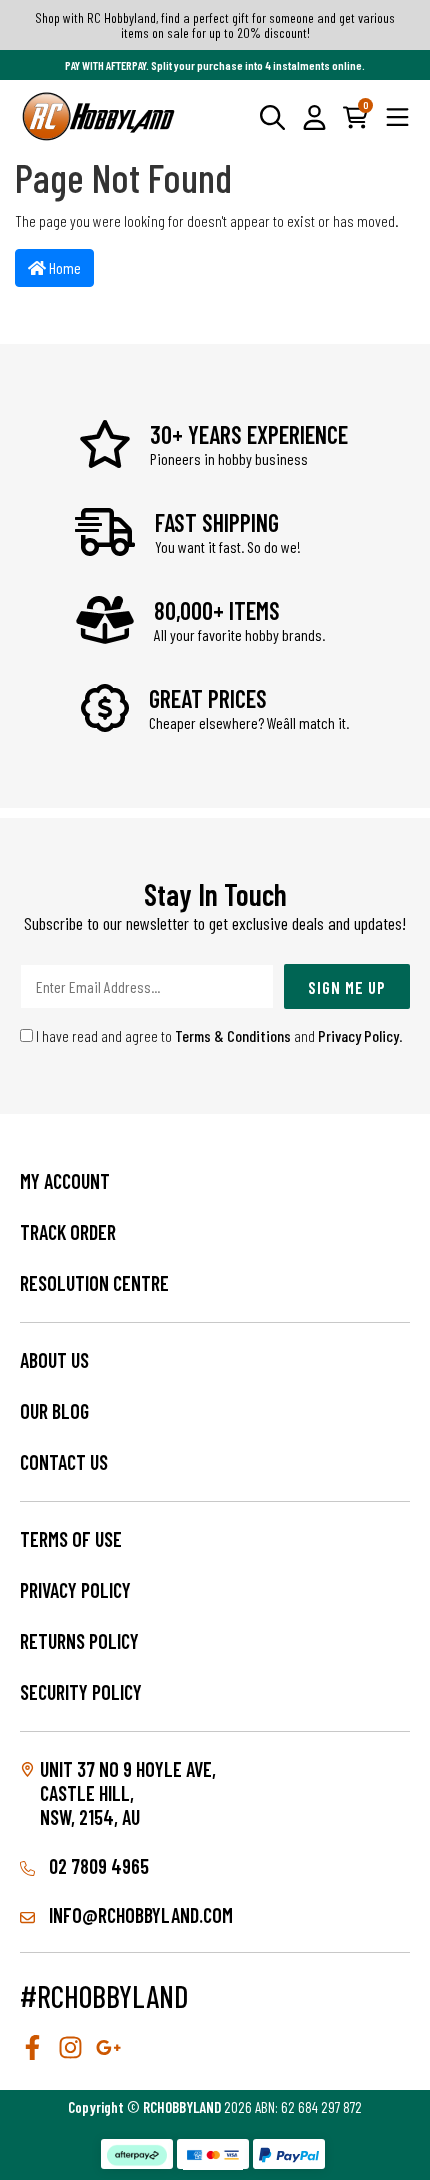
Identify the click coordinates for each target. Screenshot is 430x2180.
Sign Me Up (347, 987)
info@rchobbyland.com (139, 1915)
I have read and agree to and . (218, 1035)
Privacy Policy (358, 1035)
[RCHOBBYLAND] (99, 116)
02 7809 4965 (97, 1866)
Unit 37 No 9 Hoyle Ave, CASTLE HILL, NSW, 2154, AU (128, 1793)
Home (63, 267)
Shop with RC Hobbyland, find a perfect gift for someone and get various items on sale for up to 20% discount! (215, 25)
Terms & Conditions (233, 1035)
